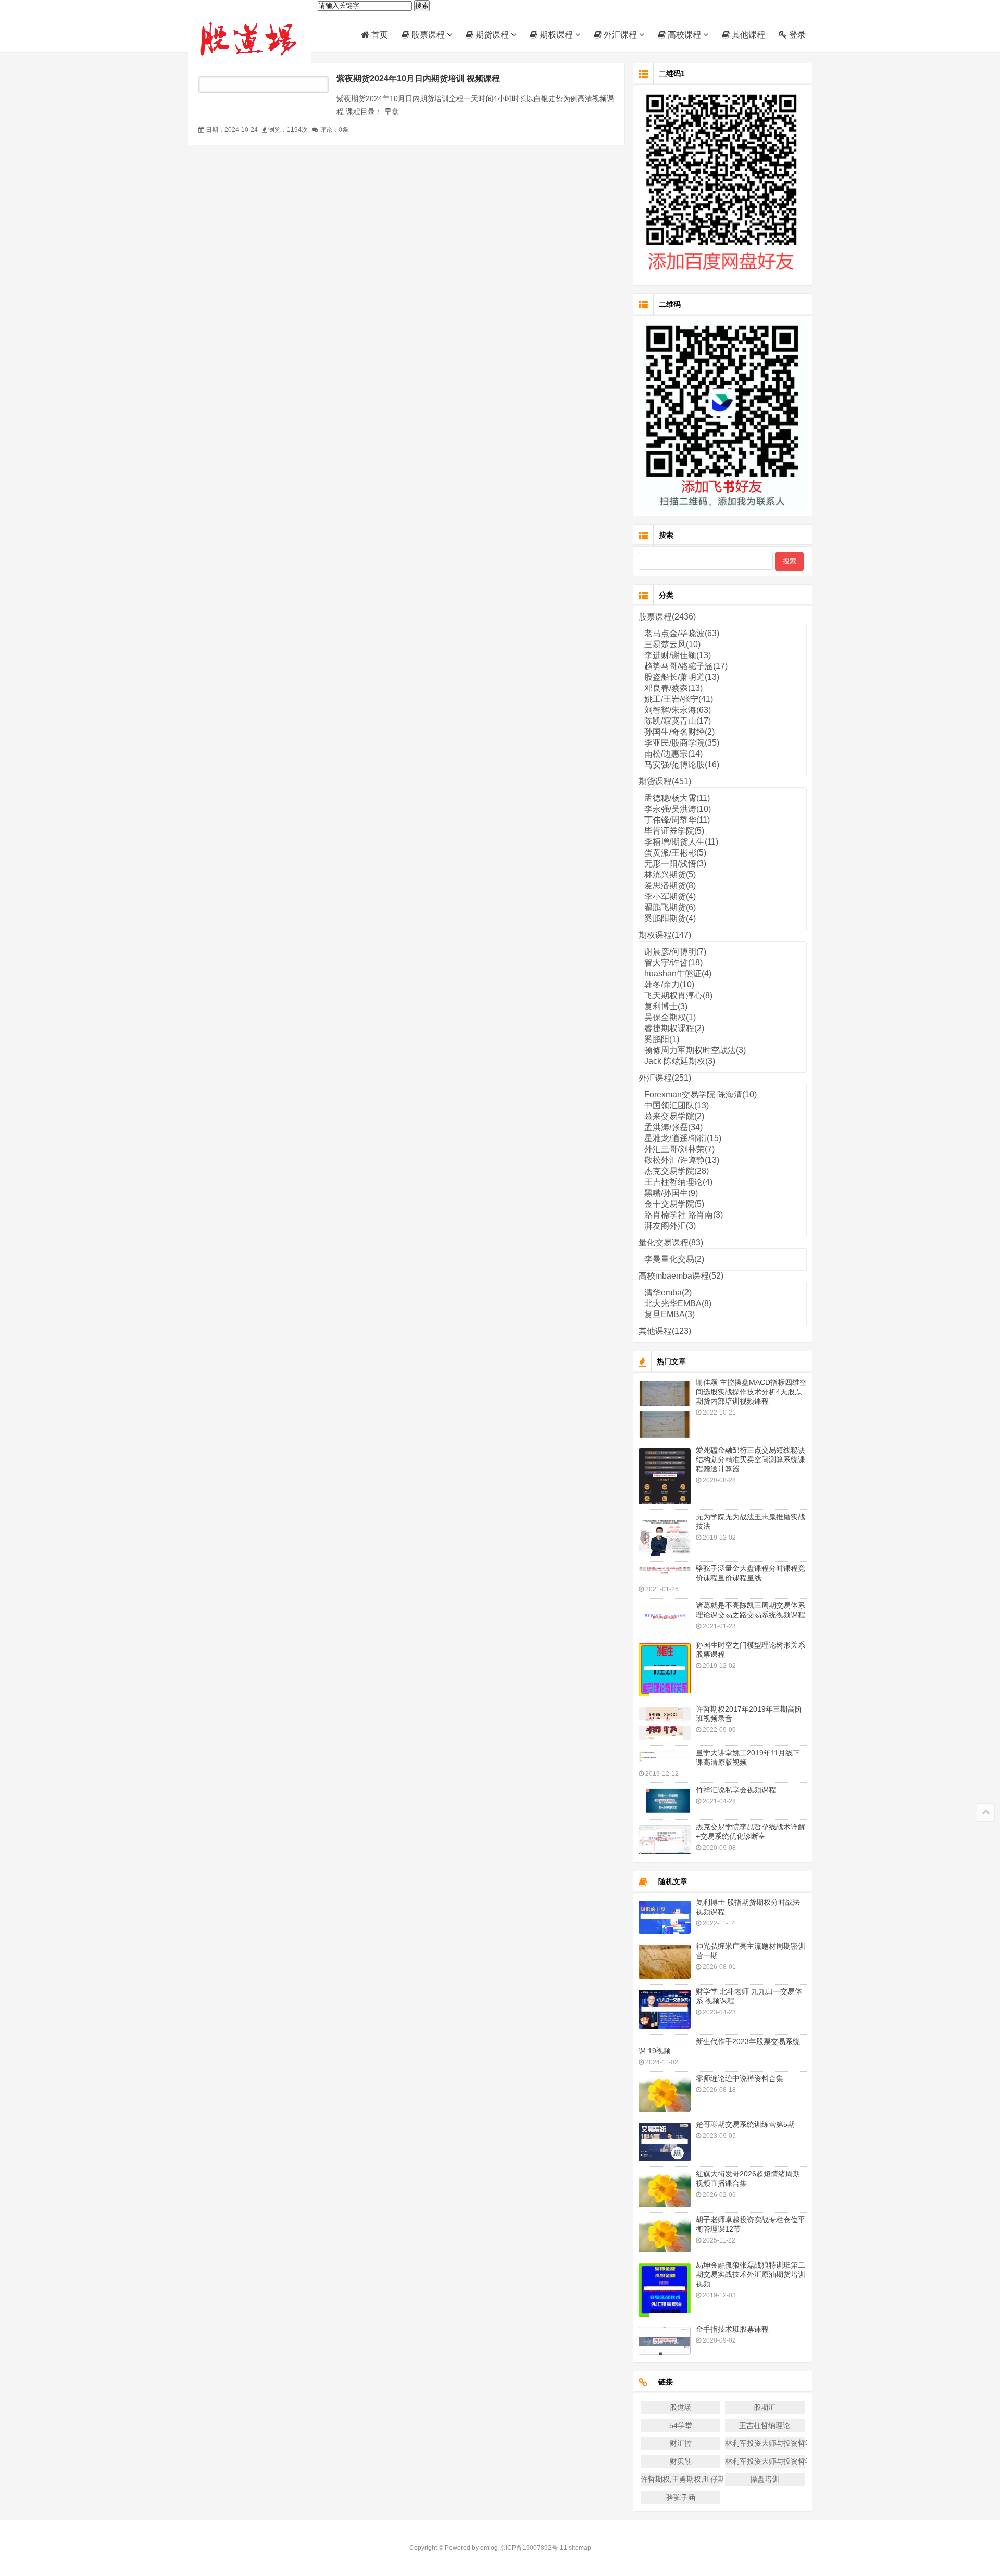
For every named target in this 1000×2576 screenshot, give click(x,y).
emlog (489, 2548)
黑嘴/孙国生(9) (671, 1193)
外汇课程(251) (665, 1078)
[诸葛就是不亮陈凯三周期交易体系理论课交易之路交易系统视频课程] (665, 1618)
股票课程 (427, 35)
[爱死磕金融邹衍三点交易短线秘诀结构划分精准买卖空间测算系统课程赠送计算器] (665, 1476)
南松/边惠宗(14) (673, 754)
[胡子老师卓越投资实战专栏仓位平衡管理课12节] (665, 2236)
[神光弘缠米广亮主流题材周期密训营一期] (665, 1962)
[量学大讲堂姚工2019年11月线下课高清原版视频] (665, 1757)
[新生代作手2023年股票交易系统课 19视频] (665, 2043)
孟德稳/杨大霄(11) (677, 798)
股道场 (681, 2407)
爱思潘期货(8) (670, 885)
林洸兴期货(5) (670, 875)
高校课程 (683, 35)
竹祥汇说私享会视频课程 (736, 1790)
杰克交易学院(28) (677, 1171)
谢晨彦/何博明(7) (675, 952)
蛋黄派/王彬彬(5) (675, 853)
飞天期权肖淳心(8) (678, 995)
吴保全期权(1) (670, 1017)
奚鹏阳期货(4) (670, 918)
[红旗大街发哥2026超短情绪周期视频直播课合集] (665, 2190)
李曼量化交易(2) (674, 1259)
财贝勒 (681, 2461)
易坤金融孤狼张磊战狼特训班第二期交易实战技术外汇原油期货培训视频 (751, 2274)
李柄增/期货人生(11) (681, 842)
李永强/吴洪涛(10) (678, 809)
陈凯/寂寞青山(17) (678, 721)
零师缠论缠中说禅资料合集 (740, 2078)
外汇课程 (619, 35)
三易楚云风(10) (672, 644)
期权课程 (555, 35)
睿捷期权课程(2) (674, 1028)
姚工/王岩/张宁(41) (679, 699)
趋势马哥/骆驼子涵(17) (686, 666)
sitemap (580, 2548)
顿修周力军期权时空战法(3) (695, 1050)
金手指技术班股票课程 (732, 2329)
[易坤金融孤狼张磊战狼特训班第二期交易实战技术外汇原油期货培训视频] (665, 2290)
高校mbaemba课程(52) (681, 1276)
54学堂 (681, 2425)
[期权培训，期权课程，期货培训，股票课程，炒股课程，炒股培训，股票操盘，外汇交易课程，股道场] (253, 38)
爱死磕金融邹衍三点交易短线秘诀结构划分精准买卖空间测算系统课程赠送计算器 (751, 1459)
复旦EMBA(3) (670, 1314)
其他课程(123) (665, 1331)
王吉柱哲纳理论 (765, 2425)
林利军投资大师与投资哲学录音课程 (765, 2443)
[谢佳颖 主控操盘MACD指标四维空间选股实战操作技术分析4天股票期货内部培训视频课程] (665, 1409)
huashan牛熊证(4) (678, 974)
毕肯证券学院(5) (674, 831)
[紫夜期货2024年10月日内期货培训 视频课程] (264, 84)
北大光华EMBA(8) (678, 1303)
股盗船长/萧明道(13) (682, 677)
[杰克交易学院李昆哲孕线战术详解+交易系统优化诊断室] (665, 1840)
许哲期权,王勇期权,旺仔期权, (680, 2479)
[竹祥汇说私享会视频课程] (665, 1801)
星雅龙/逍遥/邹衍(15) (683, 1138)
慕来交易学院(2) (674, 1116)
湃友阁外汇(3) (670, 1226)
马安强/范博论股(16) (682, 765)
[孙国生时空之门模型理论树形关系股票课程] (665, 1670)
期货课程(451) (665, 781)
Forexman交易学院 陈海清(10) (701, 1094)
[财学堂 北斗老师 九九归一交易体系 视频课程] (665, 2009)
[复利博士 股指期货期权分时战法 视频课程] (665, 1917)
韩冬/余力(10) (669, 984)
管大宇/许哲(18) (673, 963)
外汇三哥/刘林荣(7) (679, 1149)
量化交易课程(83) (671, 1242)
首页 (379, 35)
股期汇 (765, 2407)
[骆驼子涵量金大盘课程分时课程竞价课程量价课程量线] (665, 1570)
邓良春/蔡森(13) (673, 688)
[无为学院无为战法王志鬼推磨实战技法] (665, 1535)
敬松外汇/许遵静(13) (682, 1160)
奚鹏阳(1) (662, 1039)
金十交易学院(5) (674, 1204)
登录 (796, 35)
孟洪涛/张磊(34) (673, 1127)
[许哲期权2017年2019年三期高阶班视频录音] (665, 1724)
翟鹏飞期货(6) (670, 907)
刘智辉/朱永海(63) (678, 710)
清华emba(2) (668, 1292)
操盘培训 (765, 2479)
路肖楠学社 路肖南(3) (684, 1215)
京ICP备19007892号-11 (533, 2548)
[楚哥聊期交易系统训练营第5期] (665, 2142)
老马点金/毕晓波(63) (682, 633)
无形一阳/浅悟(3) (675, 864)
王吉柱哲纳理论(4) (678, 1182)
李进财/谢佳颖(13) (678, 655)
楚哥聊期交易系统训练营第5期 (745, 2124)
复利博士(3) (666, 1006)
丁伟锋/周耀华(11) (677, 820)
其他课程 (747, 35)
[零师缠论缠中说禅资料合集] (665, 2094)
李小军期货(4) (670, 896)
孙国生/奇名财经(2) (679, 732)
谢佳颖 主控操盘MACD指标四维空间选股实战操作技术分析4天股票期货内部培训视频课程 (751, 1392)
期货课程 (491, 35)
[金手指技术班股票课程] (665, 2341)
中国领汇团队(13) (677, 1105)
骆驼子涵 (681, 2497)
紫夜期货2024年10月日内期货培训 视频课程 (418, 78)
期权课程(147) (665, 935)
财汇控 (681, 2443)
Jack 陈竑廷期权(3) (680, 1061)
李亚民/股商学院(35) (682, 743)
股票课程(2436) (667, 617)
